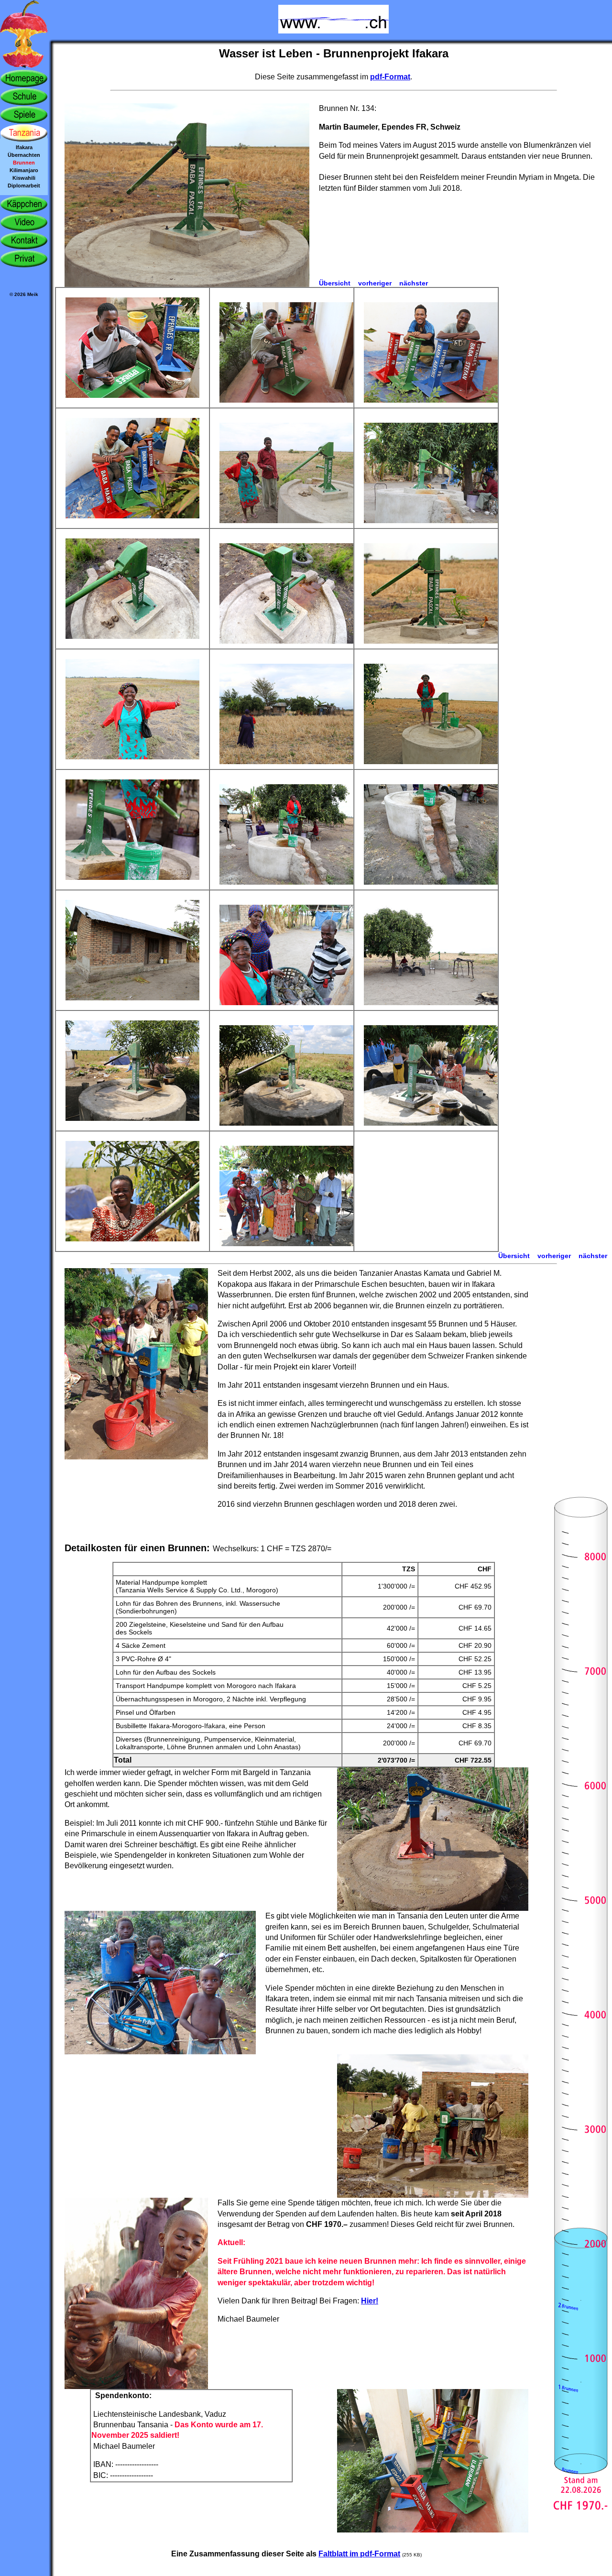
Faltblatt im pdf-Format (359, 2554)
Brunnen (24, 163)
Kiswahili (24, 178)
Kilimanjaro (24, 170)
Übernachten (24, 155)
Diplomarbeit (24, 186)
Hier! (370, 2301)
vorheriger (375, 283)
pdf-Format (390, 77)
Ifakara (24, 147)
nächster (414, 283)
